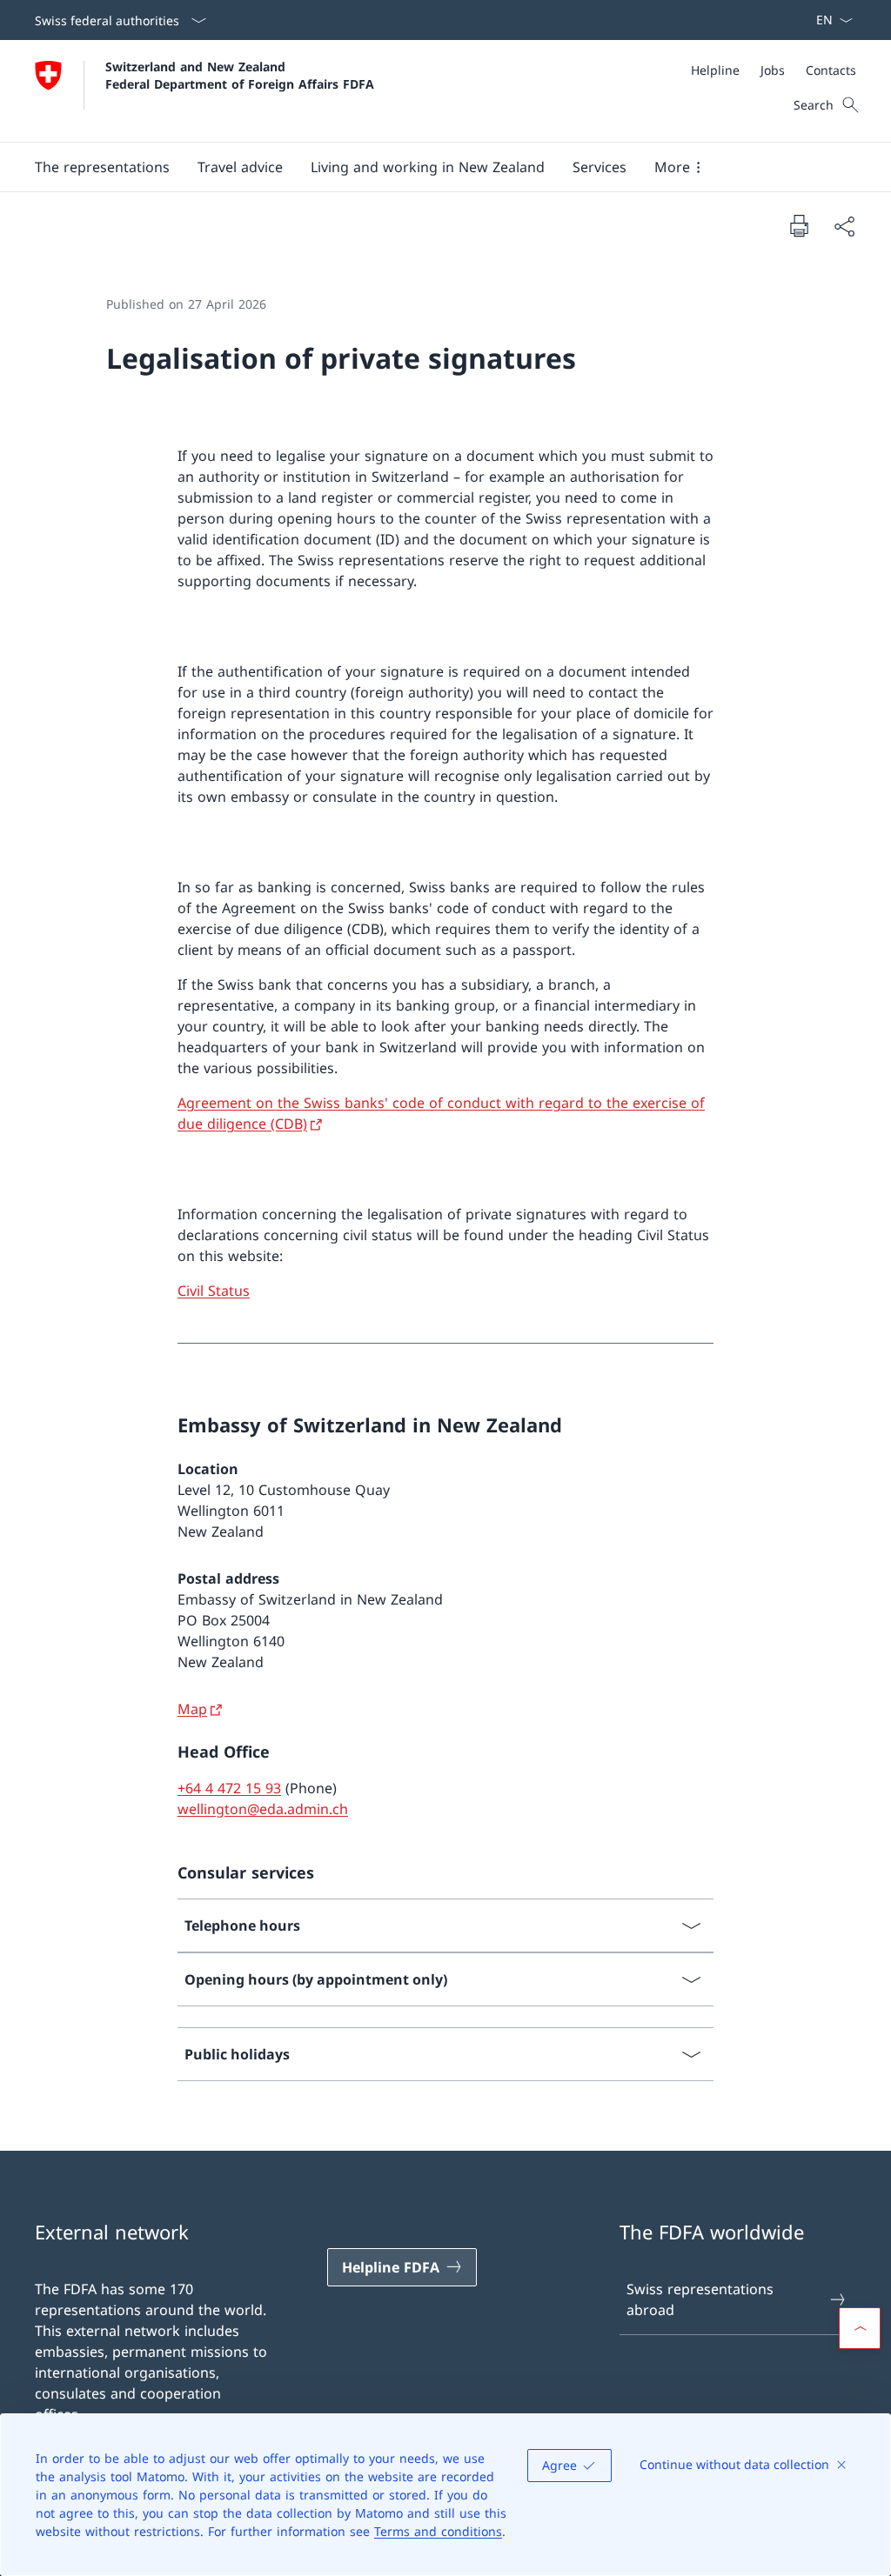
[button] (102, 167)
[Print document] (799, 225)
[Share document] (844, 226)
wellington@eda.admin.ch (263, 1809)
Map (192, 1709)
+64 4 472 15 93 (229, 1788)
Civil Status (214, 1291)
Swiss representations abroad (700, 2299)
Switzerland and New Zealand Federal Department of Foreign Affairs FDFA (240, 75)
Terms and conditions (438, 2531)
